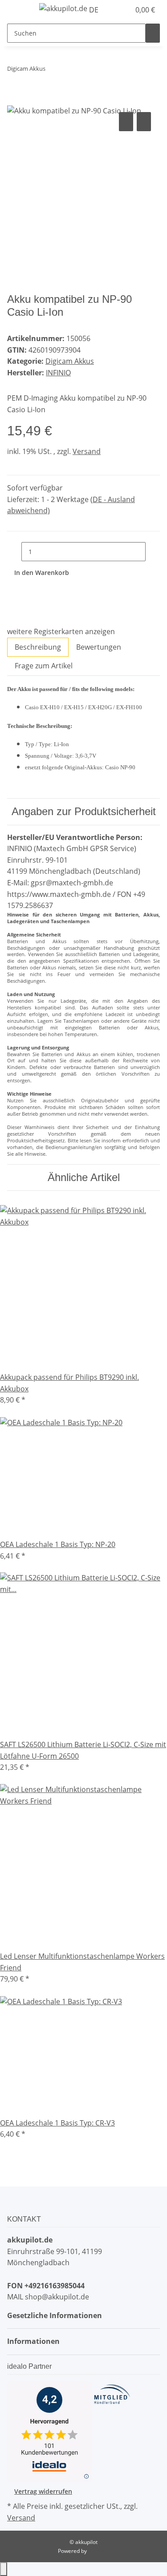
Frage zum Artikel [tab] (44, 666)
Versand (87, 451)
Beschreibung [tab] (38, 647)
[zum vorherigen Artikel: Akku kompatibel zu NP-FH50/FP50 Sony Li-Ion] (53, 70)
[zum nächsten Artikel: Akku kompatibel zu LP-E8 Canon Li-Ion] (69, 70)
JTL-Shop (99, 2551)
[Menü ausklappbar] (18, 10)
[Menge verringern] (14, 552)
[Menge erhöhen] (153, 552)
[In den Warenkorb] (14, 100)
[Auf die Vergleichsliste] (126, 122)
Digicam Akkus (70, 361)
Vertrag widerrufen (43, 2491)
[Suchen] (153, 33)
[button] (114, 10)
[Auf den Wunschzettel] (144, 122)
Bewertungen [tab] (99, 647)
